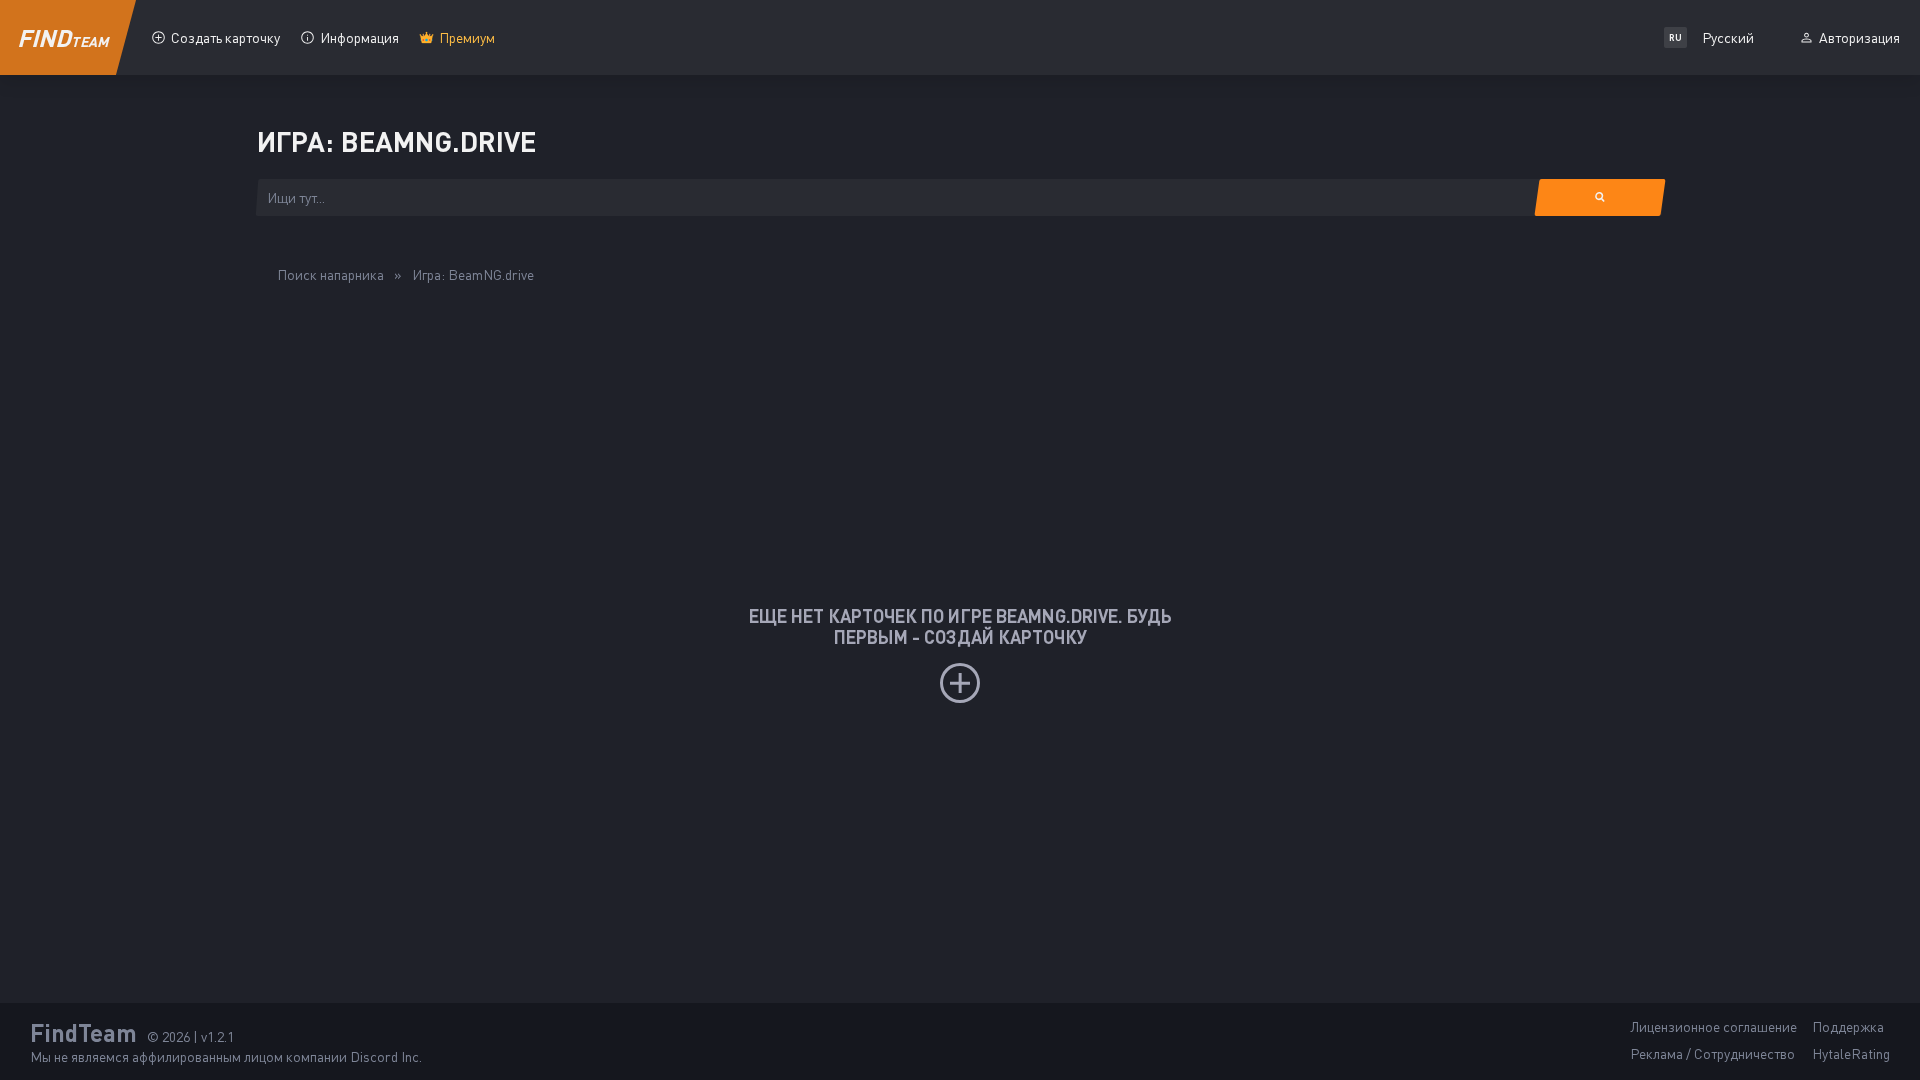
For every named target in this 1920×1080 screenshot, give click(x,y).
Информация (359, 37)
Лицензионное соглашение (1713, 1026)
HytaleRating (1851, 1053)
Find (64, 37)
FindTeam (83, 1032)
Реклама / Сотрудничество (1712, 1053)
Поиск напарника (330, 274)
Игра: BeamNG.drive (473, 274)
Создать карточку (225, 37)
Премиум (467, 37)
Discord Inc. (386, 1056)
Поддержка (1848, 1026)
